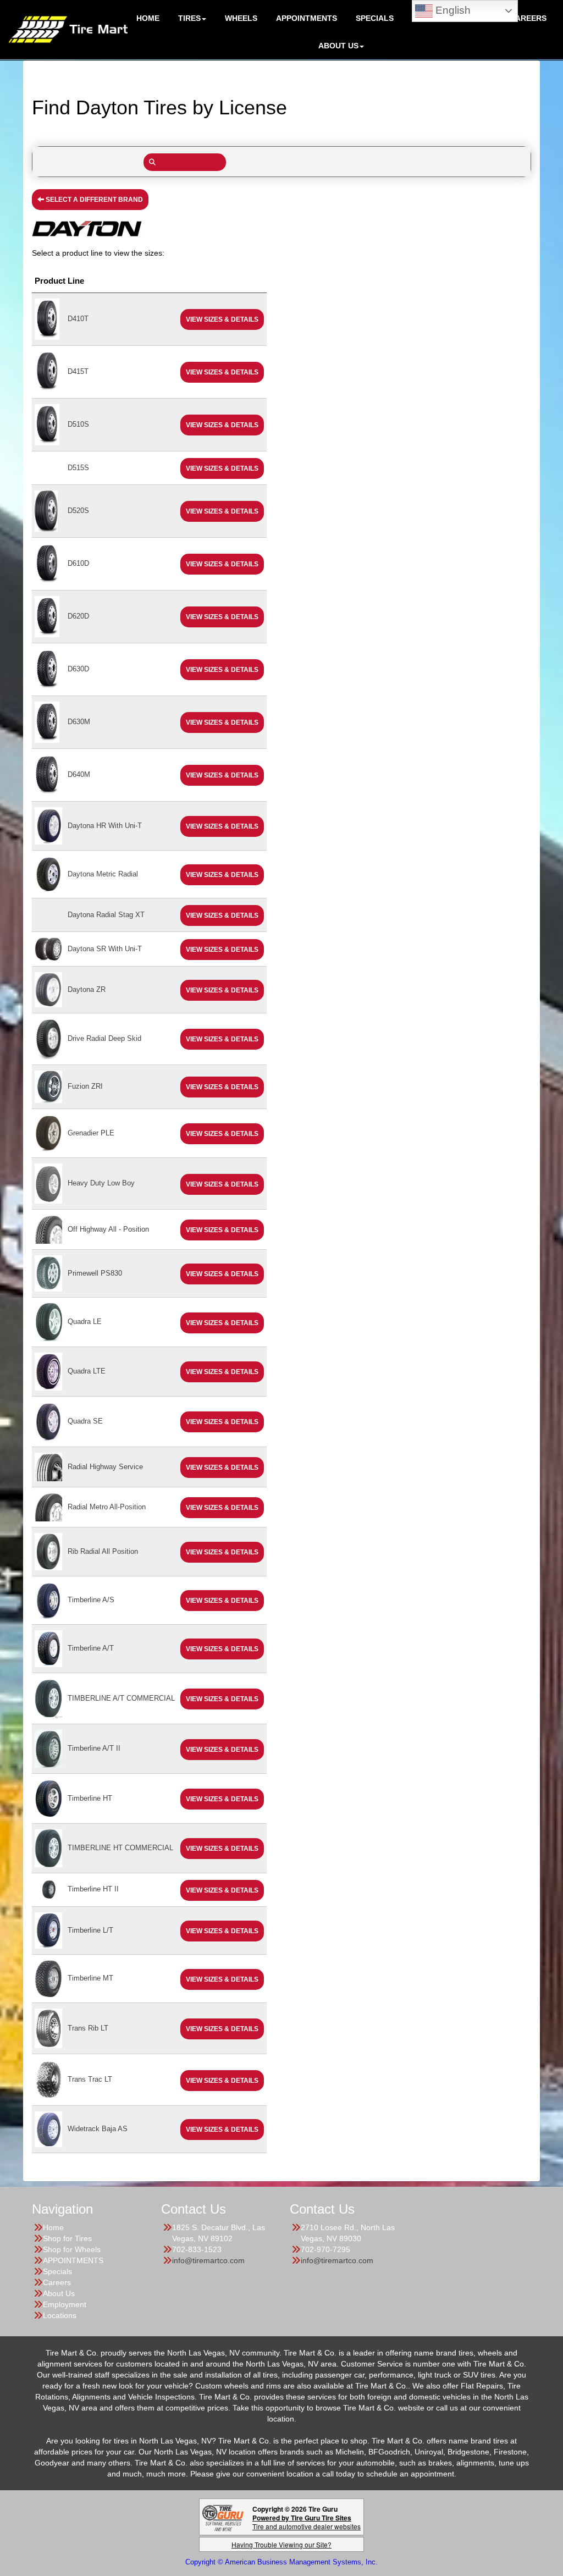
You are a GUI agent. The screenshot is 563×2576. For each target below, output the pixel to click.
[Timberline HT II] (48, 1889)
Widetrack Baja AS (98, 2129)
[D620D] (47, 616)
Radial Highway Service (105, 1467)
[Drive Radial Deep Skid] (48, 1038)
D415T (78, 371)
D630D (78, 669)
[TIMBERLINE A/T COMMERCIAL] (48, 1698)
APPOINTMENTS (307, 18)
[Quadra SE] (48, 1421)
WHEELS (241, 18)
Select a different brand (93, 200)
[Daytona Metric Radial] (48, 874)
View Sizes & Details (222, 319)
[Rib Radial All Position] (48, 1551)
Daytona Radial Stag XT (106, 915)
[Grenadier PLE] (48, 1133)
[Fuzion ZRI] (48, 1086)
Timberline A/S (91, 1600)
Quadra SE (85, 1421)
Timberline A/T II (94, 1748)
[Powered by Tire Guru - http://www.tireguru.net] (223, 2517)
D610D (78, 563)
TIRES (189, 18)
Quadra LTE (87, 1371)
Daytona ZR (87, 989)
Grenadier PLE (91, 1133)
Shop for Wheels (72, 2249)
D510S (78, 424)
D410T (78, 319)
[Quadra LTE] (48, 1371)
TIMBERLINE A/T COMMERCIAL (121, 1698)
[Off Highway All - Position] (48, 1229)
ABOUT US (338, 46)
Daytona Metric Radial (103, 874)
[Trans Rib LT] (48, 2028)
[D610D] (47, 563)
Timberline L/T (90, 1930)
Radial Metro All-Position (107, 1507)
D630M (79, 722)
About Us (59, 2293)
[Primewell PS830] (48, 1273)
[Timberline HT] (48, 1798)
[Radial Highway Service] (48, 1467)
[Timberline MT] (48, 1978)
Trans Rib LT (88, 2028)
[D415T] (47, 371)
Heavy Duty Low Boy (101, 1183)
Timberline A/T (91, 1648)
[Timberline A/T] (48, 1648)
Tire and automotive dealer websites (307, 2522)
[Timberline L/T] (48, 1930)
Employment (65, 2304)
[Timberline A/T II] (48, 1748)
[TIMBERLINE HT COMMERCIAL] (48, 1848)
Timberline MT (90, 1978)
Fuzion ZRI (85, 1086)
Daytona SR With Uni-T (105, 949)
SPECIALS (375, 18)
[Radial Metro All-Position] (48, 1507)
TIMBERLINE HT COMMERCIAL (120, 1848)
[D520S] (46, 511)
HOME (148, 18)
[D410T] (47, 319)
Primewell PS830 (95, 1273)
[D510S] (47, 424)
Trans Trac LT (90, 2079)
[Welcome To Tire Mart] (68, 29)
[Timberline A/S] (48, 1600)
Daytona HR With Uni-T (105, 826)
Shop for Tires (67, 2238)
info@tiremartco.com (208, 2260)
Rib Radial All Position (103, 1551)
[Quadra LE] (48, 1322)
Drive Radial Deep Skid (104, 1038)
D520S (78, 511)
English (452, 10)
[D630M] (47, 722)
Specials (57, 2271)
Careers (528, 18)
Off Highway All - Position (108, 1229)
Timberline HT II (93, 1889)
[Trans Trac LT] (48, 2079)
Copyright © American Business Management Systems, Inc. (281, 2562)
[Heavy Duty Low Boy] (48, 1183)
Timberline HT (90, 1798)
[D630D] (47, 669)
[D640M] (47, 774)
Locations (60, 2315)
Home (53, 2227)
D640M (79, 774)
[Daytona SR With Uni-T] (48, 949)
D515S (78, 468)
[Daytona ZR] (48, 989)
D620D (78, 616)
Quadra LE (85, 1322)
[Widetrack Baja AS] (48, 2129)
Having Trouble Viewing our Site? (281, 2544)
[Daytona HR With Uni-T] (48, 825)
